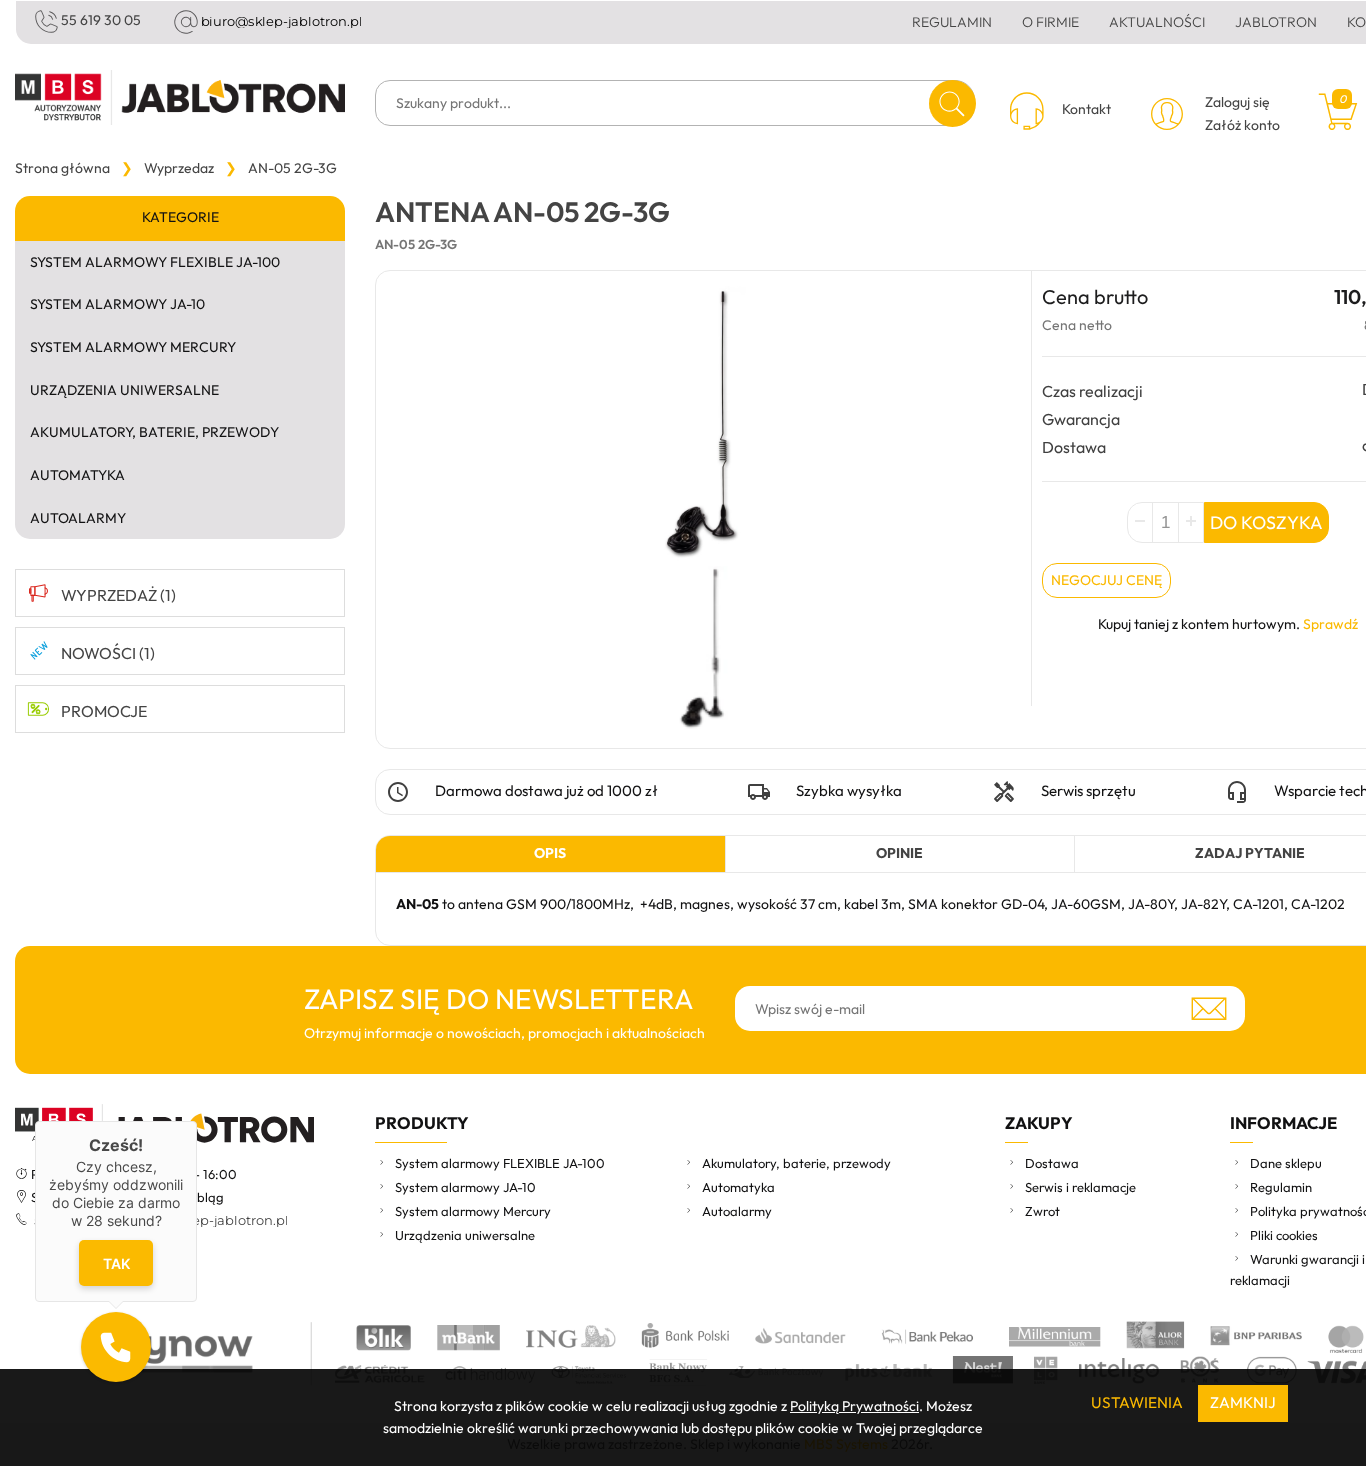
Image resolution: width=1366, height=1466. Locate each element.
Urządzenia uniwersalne (124, 390)
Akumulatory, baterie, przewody (154, 432)
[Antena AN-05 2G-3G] (703, 649)
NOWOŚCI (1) (108, 653)
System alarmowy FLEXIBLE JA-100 (155, 262)
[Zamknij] (197, 1121)
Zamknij (1243, 1402)
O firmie (1050, 22)
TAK (115, 1262)
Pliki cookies (1284, 1235)
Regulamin (952, 22)
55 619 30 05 (101, 20)
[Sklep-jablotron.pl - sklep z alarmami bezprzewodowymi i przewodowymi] (180, 97)
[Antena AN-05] (703, 426)
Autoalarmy (78, 518)
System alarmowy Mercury (133, 347)
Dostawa (1052, 1163)
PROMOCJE (104, 711)
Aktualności (1157, 22)
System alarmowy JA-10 (117, 304)
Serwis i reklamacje (1080, 1187)
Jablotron (1276, 22)
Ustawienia (1137, 1402)
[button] (116, 1347)
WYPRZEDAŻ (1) (118, 595)
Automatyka (77, 475)
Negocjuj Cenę (1106, 580)
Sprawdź (1330, 624)
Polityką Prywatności (854, 1406)
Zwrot (1042, 1211)
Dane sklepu (1286, 1163)
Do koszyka (1266, 522)
